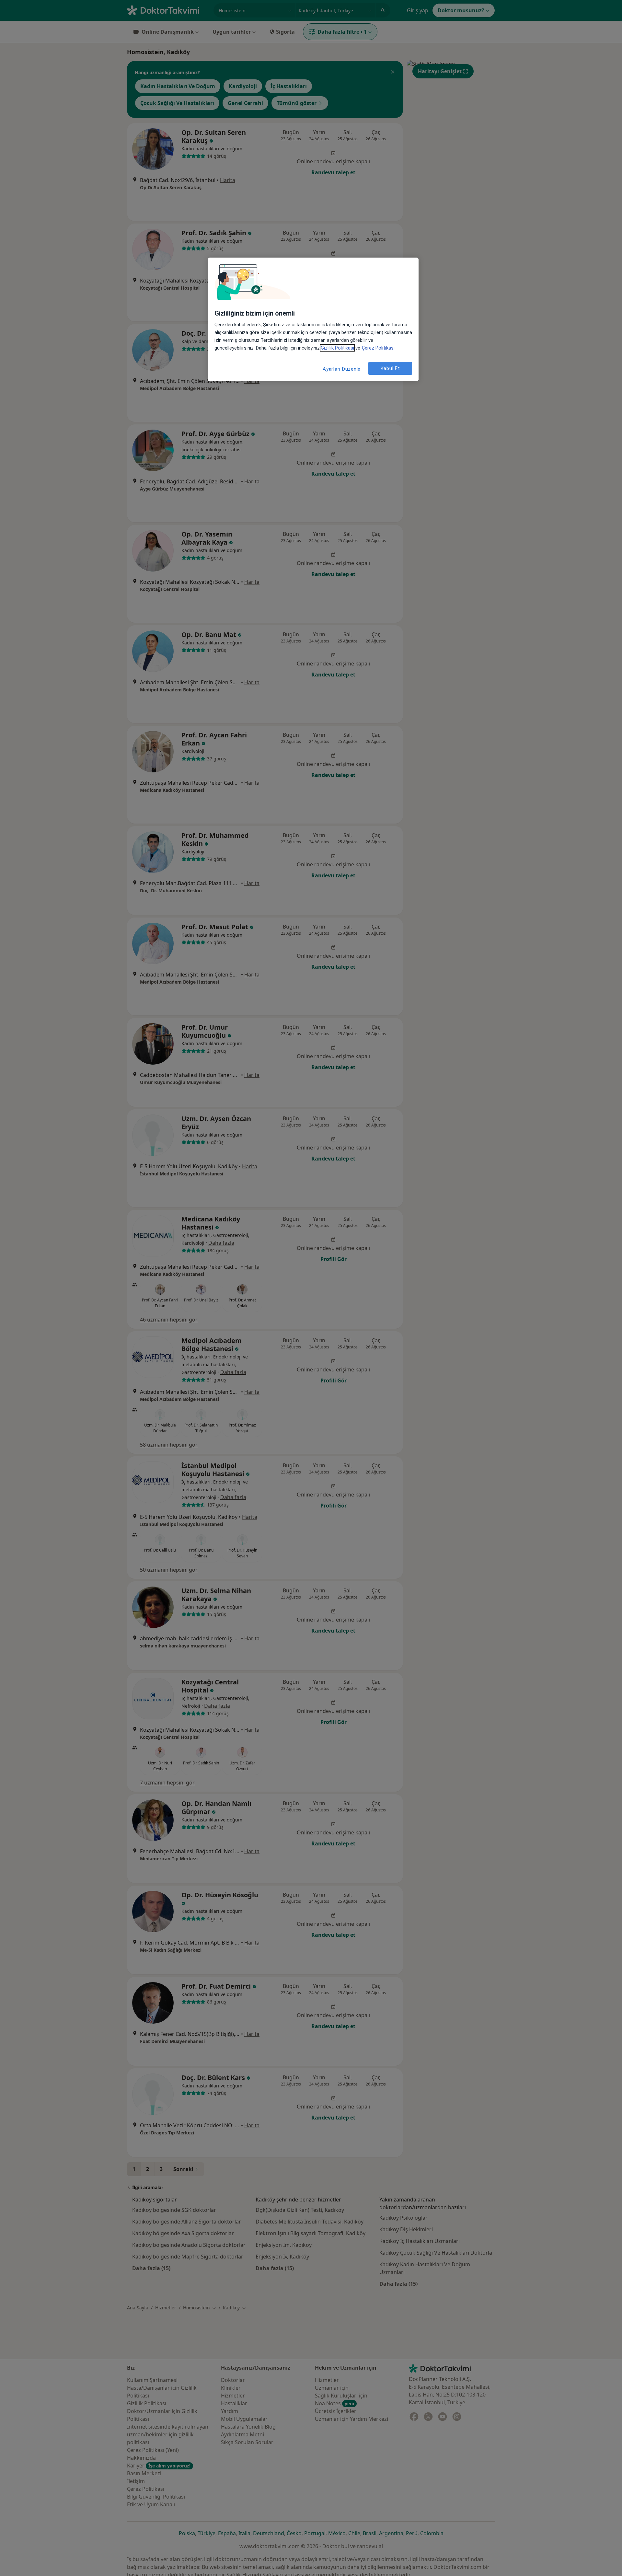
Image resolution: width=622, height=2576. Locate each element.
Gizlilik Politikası (337, 348)
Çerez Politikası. (379, 348)
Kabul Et (390, 368)
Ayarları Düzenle (342, 369)
